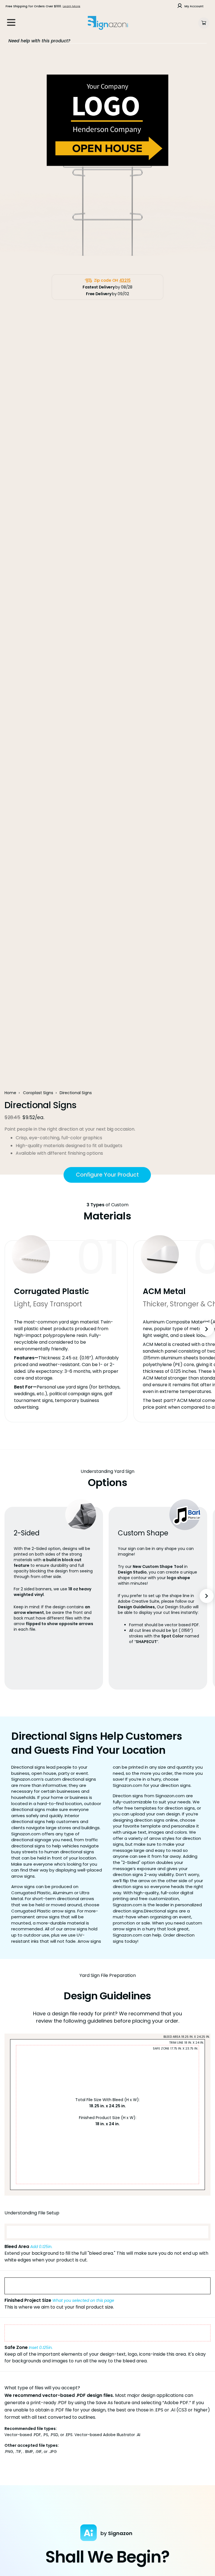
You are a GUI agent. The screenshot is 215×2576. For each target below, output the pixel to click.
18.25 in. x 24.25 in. (108, 2106)
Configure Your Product (107, 1175)
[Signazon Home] (108, 23)
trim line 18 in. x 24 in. (186, 2043)
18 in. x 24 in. (108, 2124)
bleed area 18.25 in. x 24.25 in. (187, 2037)
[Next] (207, 1329)
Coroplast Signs (38, 1093)
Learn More (72, 6)
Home (10, 1093)
